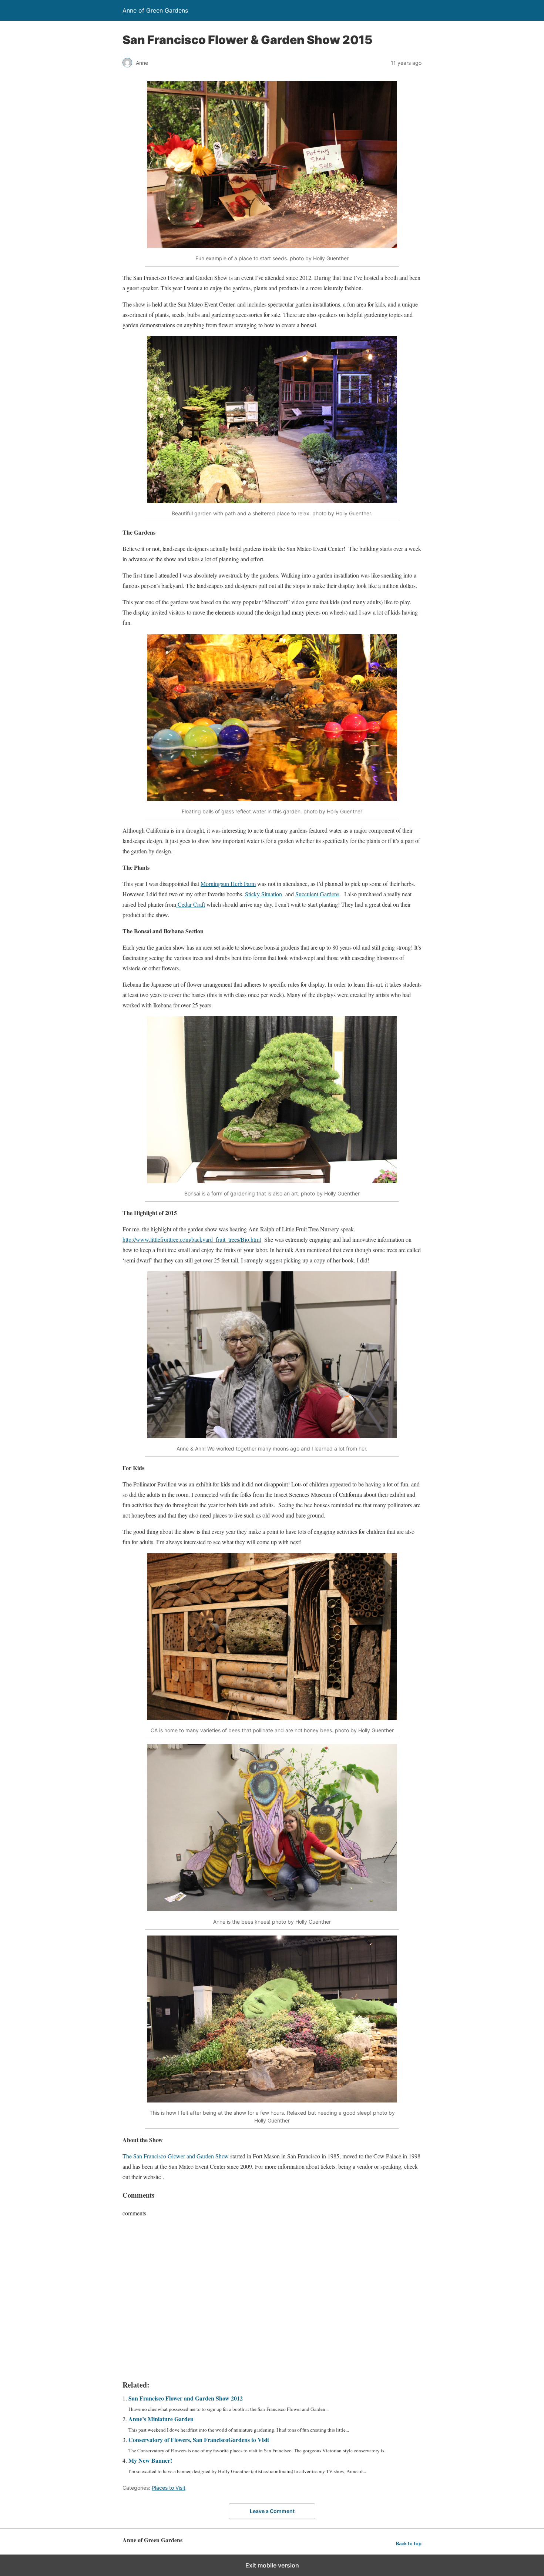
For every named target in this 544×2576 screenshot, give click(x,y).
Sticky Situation (263, 894)
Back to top (409, 2544)
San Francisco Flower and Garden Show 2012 (186, 2398)
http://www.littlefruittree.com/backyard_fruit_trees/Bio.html (192, 1239)
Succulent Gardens (317, 894)
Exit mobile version (272, 2565)
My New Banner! (150, 2460)
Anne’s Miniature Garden (161, 2419)
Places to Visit (169, 2488)
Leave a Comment (272, 2511)
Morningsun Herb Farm (228, 884)
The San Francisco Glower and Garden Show (176, 2156)
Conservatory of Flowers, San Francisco (199, 2440)
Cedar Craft (191, 904)
